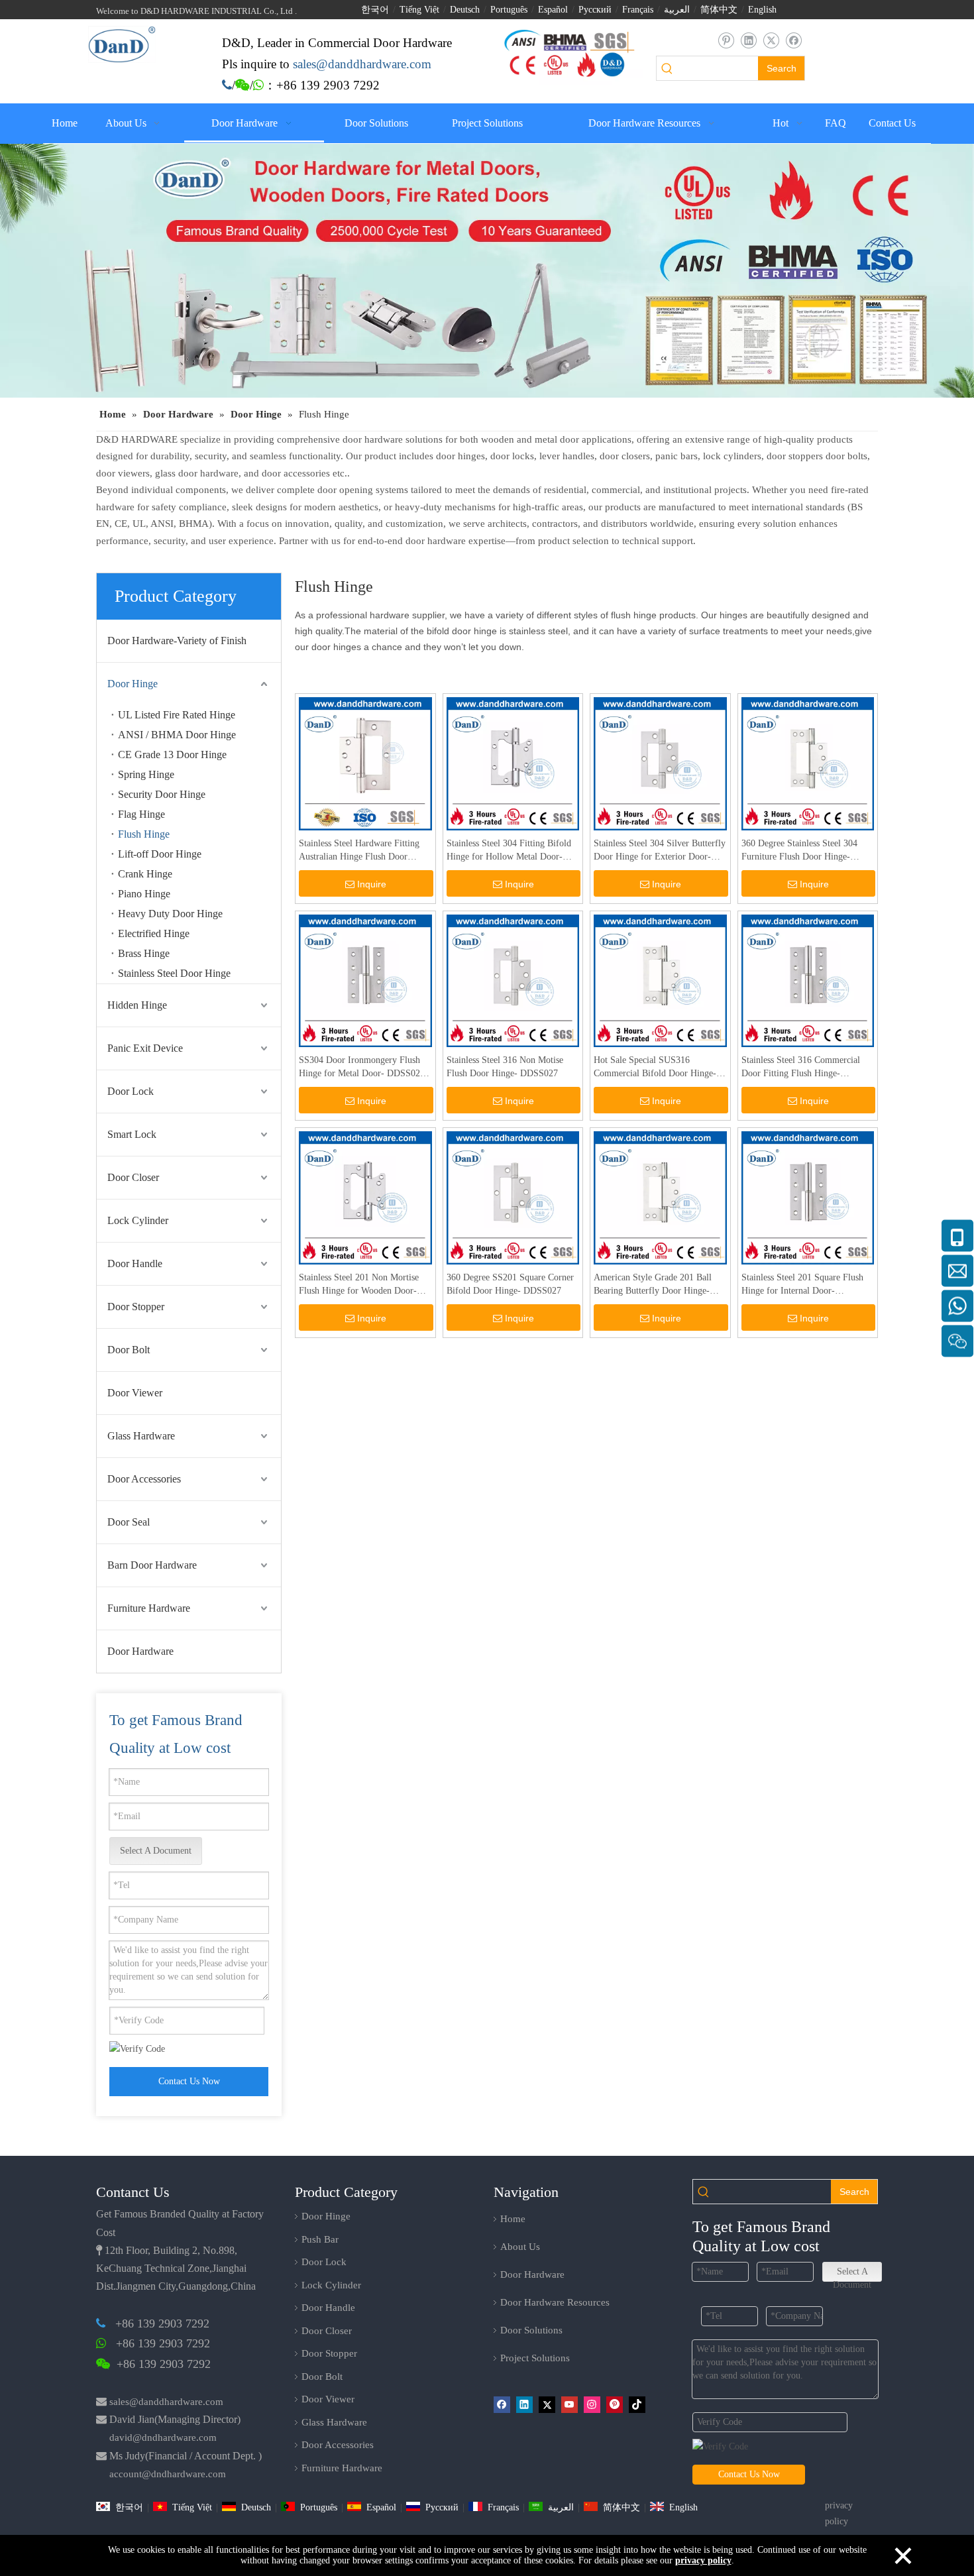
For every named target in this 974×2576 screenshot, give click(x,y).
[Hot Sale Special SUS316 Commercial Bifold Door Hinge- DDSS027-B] (660, 980)
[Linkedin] (748, 41)
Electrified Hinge (154, 933)
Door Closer (133, 1177)
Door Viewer (135, 1393)
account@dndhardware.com (168, 2474)
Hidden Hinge (137, 1005)
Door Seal (129, 1522)
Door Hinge (133, 684)
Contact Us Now (189, 2081)
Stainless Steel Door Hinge (174, 973)
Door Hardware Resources (555, 2302)
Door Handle (135, 1263)
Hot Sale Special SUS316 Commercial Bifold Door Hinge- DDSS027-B (655, 1068)
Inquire (372, 884)
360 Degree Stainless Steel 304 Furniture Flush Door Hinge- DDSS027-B (799, 851)
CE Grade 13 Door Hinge (172, 755)
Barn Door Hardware (152, 1565)
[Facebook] (793, 41)
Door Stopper (136, 1307)
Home (513, 2219)
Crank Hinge (145, 874)
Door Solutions (531, 2330)
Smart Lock (132, 1134)
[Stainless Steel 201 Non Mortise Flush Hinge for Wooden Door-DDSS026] (365, 1197)
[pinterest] (726, 41)
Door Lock (131, 1091)
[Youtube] (569, 2404)
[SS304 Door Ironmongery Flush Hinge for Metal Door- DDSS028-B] (365, 980)
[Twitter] (771, 41)
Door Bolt (129, 1350)
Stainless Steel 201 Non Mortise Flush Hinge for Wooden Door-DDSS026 (359, 1285)
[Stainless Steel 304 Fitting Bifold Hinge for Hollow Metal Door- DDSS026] (513, 763)
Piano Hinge (144, 894)
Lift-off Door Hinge (160, 854)
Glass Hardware (141, 1436)
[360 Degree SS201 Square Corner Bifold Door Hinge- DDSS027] (513, 1197)
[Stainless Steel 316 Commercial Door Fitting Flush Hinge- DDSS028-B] (808, 980)
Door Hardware (140, 1651)
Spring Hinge (146, 774)
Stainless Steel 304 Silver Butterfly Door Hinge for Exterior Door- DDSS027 (660, 851)
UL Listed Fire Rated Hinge (177, 715)
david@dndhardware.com (163, 2437)
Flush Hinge (144, 834)
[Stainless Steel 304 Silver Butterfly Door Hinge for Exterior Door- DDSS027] (660, 763)
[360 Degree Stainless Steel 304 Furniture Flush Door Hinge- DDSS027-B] (808, 763)
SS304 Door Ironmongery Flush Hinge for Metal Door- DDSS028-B (363, 1068)
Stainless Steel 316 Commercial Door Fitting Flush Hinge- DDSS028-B (801, 1068)
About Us (520, 2247)
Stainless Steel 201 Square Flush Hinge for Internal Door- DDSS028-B (802, 1285)
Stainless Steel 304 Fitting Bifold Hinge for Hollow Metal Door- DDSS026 (509, 851)
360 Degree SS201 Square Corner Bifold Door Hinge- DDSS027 (510, 1284)
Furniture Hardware (149, 1608)
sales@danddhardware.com (166, 2402)
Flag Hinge (141, 814)
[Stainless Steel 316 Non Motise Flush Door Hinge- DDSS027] (513, 980)
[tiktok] (637, 2404)
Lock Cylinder (138, 1220)
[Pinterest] (615, 2404)
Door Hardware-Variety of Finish (177, 641)
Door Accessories (144, 1479)
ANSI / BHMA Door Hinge (177, 735)
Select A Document (156, 1851)
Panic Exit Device (145, 1048)
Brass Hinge (144, 953)
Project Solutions (535, 2358)
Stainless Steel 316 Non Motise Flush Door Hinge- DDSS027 (505, 1067)
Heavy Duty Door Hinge (170, 914)
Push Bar (320, 2239)
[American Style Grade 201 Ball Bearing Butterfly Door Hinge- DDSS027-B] (660, 1197)
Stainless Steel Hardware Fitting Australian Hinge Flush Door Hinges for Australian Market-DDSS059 (359, 851)
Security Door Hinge (162, 794)
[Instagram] (592, 2404)
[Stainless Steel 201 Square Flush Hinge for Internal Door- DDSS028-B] (808, 1197)
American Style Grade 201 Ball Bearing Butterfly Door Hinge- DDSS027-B (653, 1285)
